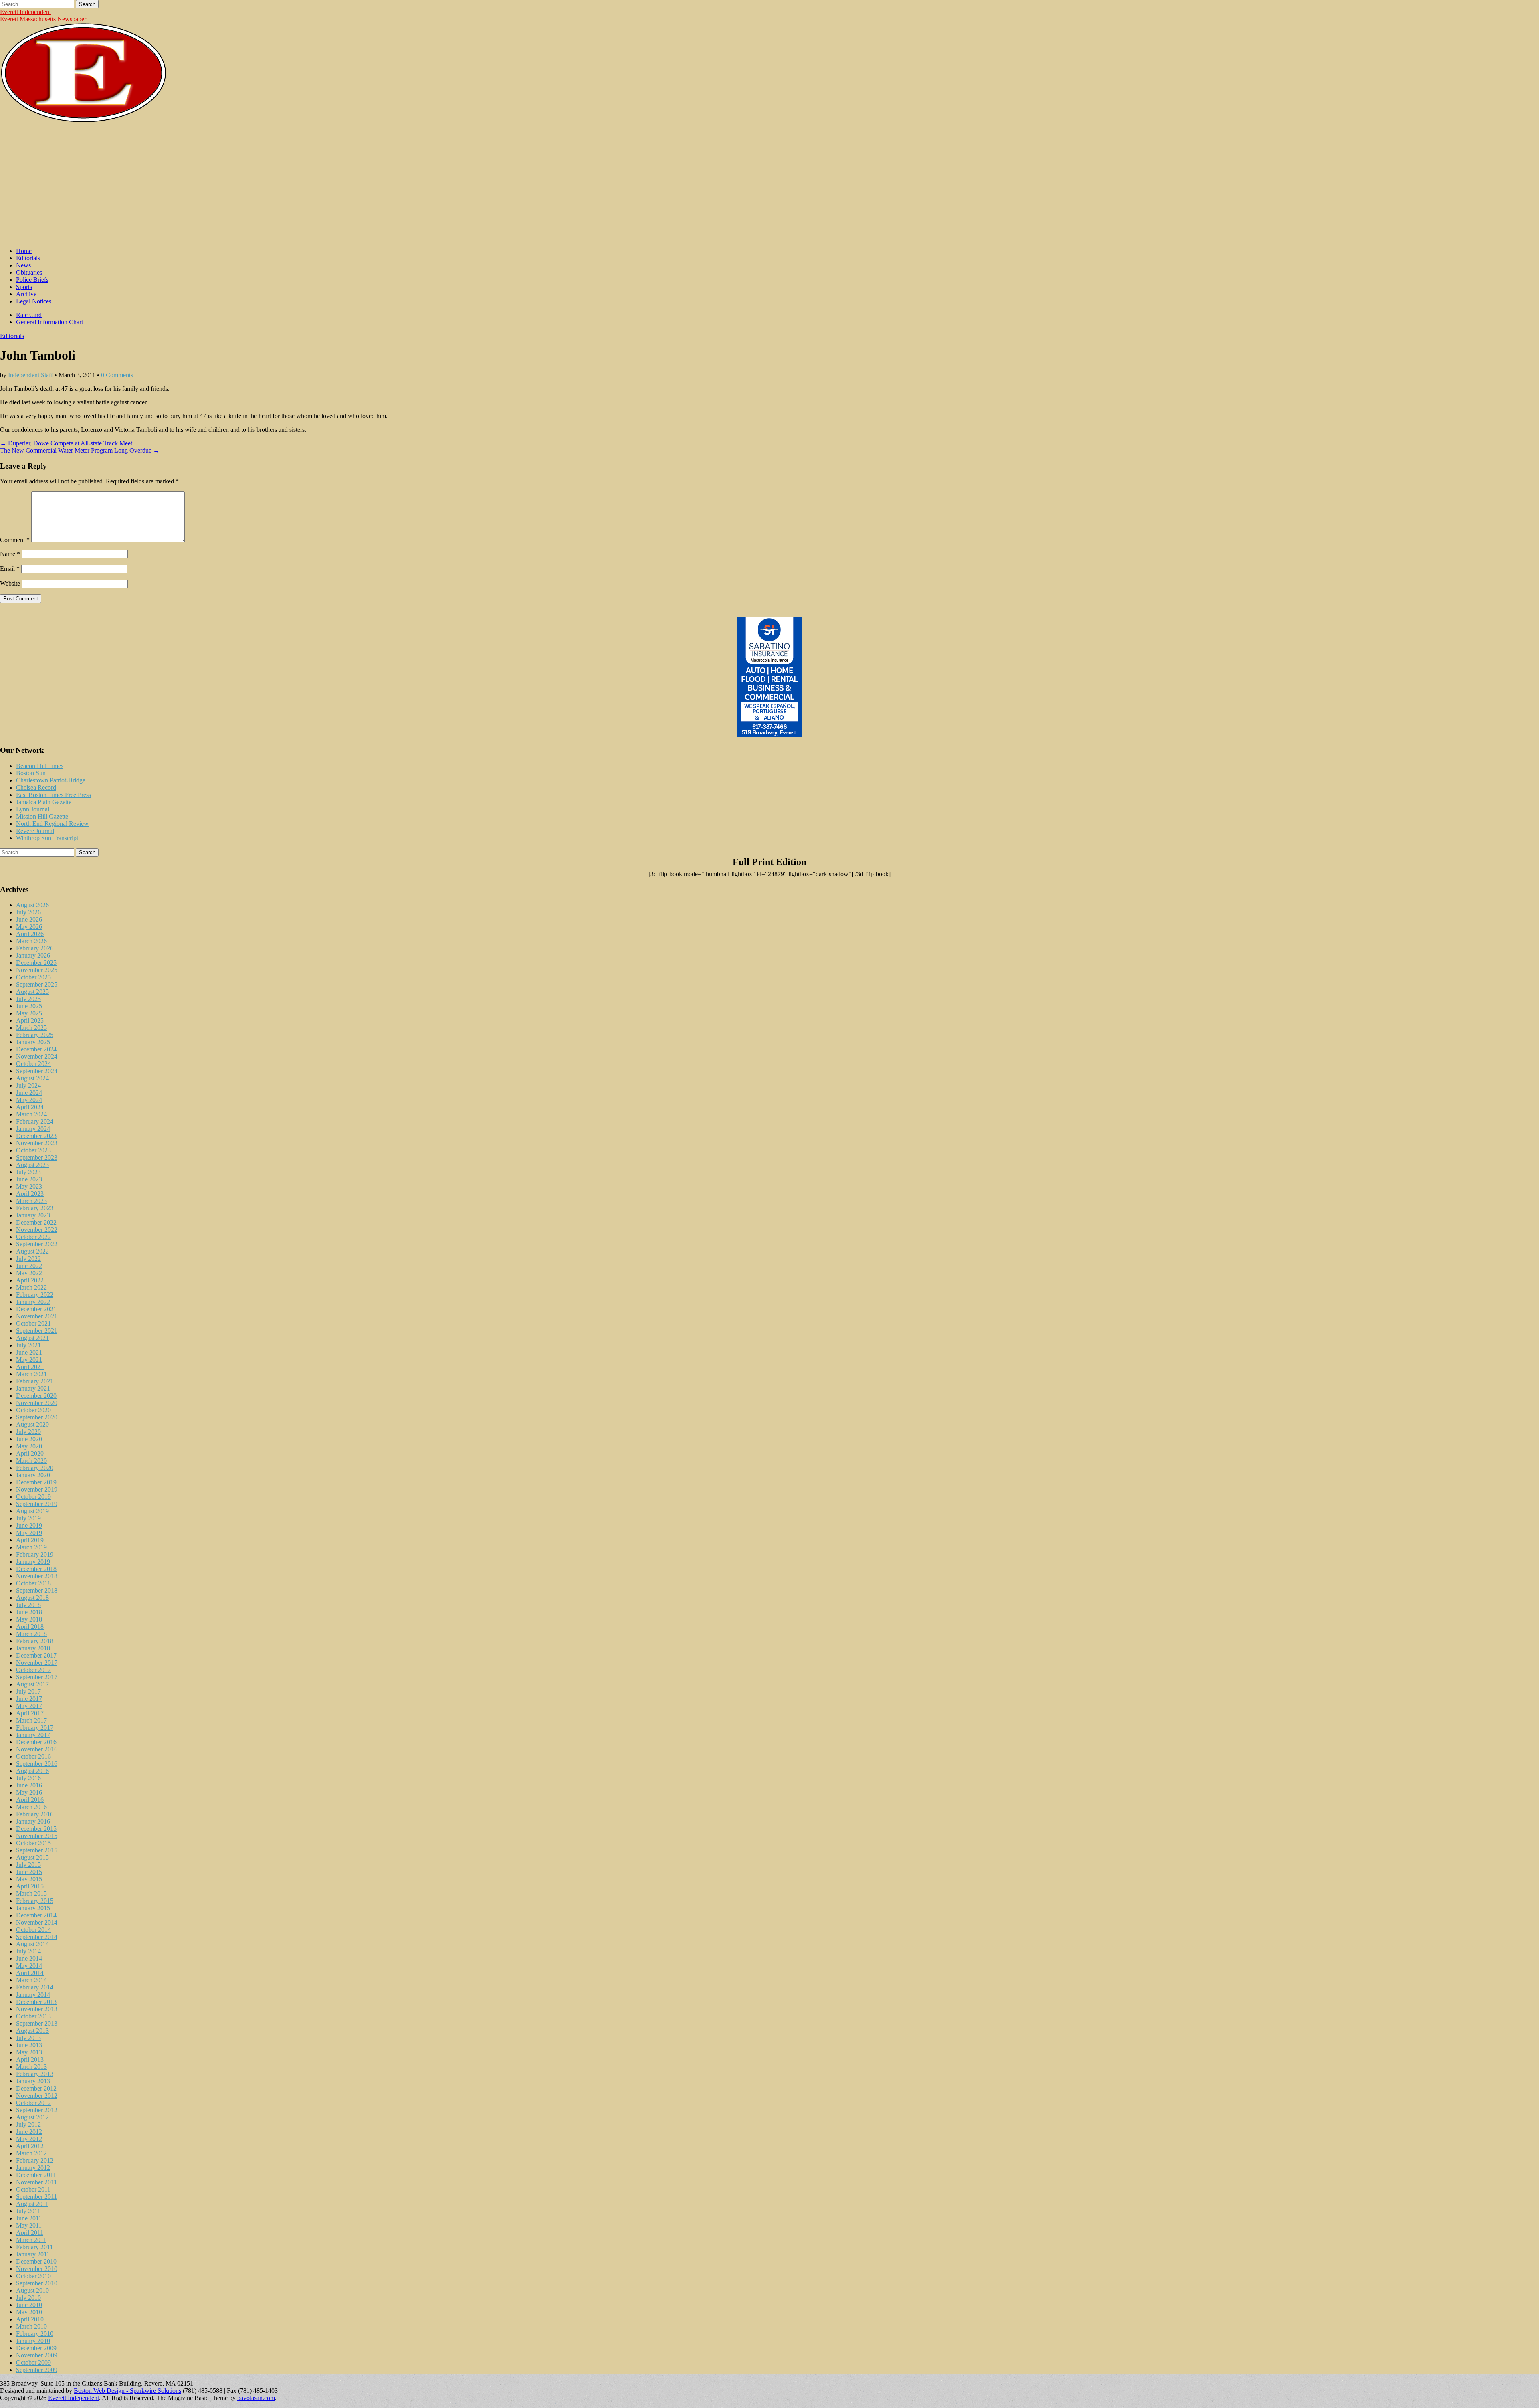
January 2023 (33, 1215)
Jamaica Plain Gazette (44, 802)
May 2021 (29, 1360)
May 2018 (29, 1619)
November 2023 (37, 1143)
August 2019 (32, 1511)
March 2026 (31, 941)
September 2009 (37, 2370)
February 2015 (35, 1901)
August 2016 (32, 1771)
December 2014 (36, 1915)
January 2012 (33, 2168)
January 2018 (33, 1648)
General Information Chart (49, 322)
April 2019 (30, 1540)
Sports (24, 287)
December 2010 (36, 2261)
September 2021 (37, 1331)
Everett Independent (25, 12)
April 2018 (30, 1627)
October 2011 (33, 2189)
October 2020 (33, 1410)
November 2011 (36, 2182)
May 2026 (29, 927)
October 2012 (33, 2103)
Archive (26, 294)
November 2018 (37, 1576)
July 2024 (28, 1085)
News (23, 265)
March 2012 (31, 2153)
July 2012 (28, 2124)
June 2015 (29, 1872)
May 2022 (29, 1273)
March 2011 (31, 2240)
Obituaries (29, 272)
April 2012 (30, 2146)
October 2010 (33, 2276)
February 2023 (35, 1208)
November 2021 (37, 1316)
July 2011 (28, 2211)
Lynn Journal (33, 809)
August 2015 (32, 1857)
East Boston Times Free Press (54, 795)
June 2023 (29, 1179)
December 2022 (36, 1222)
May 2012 (29, 2139)
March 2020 (31, 1461)
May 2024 (29, 1100)
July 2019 (28, 1518)
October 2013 (33, 2016)
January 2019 (33, 1562)
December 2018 (36, 1569)
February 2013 (35, 2074)
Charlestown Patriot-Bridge (51, 780)
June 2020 (29, 1439)
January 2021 (33, 1388)
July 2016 (28, 1778)
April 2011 (30, 2233)
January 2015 (33, 1908)
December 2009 (36, 2348)
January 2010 (33, 2341)
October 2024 (33, 1064)
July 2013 (28, 2038)
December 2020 (36, 1396)
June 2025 (29, 1006)
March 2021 (31, 1374)
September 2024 (37, 1071)
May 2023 (29, 1186)
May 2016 (29, 1792)
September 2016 (37, 1764)
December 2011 (36, 2175)
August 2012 (32, 2117)
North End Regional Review (52, 824)
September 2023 (37, 1157)
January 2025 (33, 1042)
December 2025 (36, 963)
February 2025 (35, 1035)
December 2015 (36, 1829)
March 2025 (31, 1028)
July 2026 (28, 912)
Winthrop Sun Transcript (47, 838)
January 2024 (33, 1129)
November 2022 (37, 1230)
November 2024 (37, 1056)
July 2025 (28, 999)
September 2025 (37, 984)
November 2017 (37, 1663)
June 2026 (29, 919)
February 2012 (35, 2160)
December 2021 (36, 1309)
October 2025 (33, 977)
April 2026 (30, 934)
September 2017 (37, 1677)
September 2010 (37, 2283)
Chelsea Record (36, 788)
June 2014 (29, 1958)
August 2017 (32, 1684)
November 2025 (37, 970)
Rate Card (29, 315)
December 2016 (36, 1742)
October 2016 (33, 1756)
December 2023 (36, 1136)
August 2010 (32, 2290)
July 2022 (28, 1259)
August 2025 (32, 992)
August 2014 (32, 1944)
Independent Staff (30, 375)
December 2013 (36, 2002)
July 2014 (28, 1951)
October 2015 (33, 1843)
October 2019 (33, 1497)
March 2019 (31, 1547)
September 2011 (36, 2197)
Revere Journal (35, 831)
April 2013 (30, 2059)
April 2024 (30, 1107)
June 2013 (29, 2045)
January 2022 (33, 1302)
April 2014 (30, 1973)
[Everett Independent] (84, 121)
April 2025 (30, 1020)
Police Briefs (32, 280)
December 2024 (36, 1049)
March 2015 (31, 1893)
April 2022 (30, 1280)
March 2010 (31, 2326)
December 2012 (36, 2088)
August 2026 (32, 905)
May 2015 (29, 1879)
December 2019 (36, 1482)
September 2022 (37, 1244)
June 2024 (29, 1093)
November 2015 (37, 1836)
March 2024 (31, 1114)
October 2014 (33, 1930)
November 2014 (37, 1922)
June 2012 (29, 2132)
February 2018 (35, 1641)
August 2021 (32, 1338)
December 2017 (36, 1655)
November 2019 (37, 1489)
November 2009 (37, 2355)
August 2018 (32, 1598)
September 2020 (37, 1417)
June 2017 (29, 1699)
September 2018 (37, 1590)
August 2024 (32, 1078)
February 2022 (35, 1295)
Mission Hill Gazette (42, 816)
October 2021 (33, 1323)
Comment (15, 540)
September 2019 (37, 1504)
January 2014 (33, 1995)
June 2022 (29, 1266)
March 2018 (31, 1634)
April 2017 (30, 1713)
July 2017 (28, 1691)
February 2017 (35, 1728)
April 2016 (30, 1800)
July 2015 (28, 1865)
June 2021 (29, 1352)
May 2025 (29, 1013)
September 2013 (37, 2023)
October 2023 (33, 1150)
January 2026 (33, 955)
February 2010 (35, 2334)
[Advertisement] (769, 185)
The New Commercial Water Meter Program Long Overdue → (80, 450)
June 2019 (29, 1525)
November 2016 (37, 1749)
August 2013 (32, 2031)
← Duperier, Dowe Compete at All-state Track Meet (66, 443)
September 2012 (37, 2110)
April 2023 (30, 1194)
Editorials (28, 258)
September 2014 (37, 1937)
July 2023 (28, 1172)
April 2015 (30, 1886)
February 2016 (35, 1814)
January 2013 (33, 2081)
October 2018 (33, 1583)
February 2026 (35, 948)
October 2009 (33, 2363)
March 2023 (31, 1201)
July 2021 (28, 1345)
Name (10, 554)
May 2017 (29, 1706)
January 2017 (33, 1735)
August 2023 (32, 1165)
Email (10, 569)
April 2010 (30, 2319)
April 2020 (30, 1453)
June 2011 (29, 2218)
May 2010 (29, 2312)
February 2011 (34, 2247)
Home (24, 251)
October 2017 (33, 1670)
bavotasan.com (256, 2398)
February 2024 (35, 1121)
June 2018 (29, 1612)
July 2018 (28, 1605)
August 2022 (32, 1251)
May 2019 (29, 1533)
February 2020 (35, 1468)
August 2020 (32, 1424)
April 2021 (30, 1367)
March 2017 (31, 1720)
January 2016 (33, 1821)
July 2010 (28, 2298)
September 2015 (37, 1850)
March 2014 (31, 1980)
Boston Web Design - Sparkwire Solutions (127, 2391)
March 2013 (31, 2067)
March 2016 (31, 1807)
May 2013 (29, 2052)
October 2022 (33, 1237)
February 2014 (35, 1987)
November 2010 (37, 2269)
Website (10, 583)
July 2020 (28, 1432)
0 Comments (117, 375)
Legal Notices (34, 301)
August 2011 (32, 2204)
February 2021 (35, 1381)
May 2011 (29, 2225)
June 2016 (29, 1785)
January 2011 (33, 2254)
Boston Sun (31, 773)
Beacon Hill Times (40, 766)
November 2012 (37, 2096)
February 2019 (35, 1554)
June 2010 (29, 2305)
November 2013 (37, 2009)
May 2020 (29, 1446)
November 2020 (37, 1403)
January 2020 (33, 1475)
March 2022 (31, 1287)
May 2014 (29, 1966)
